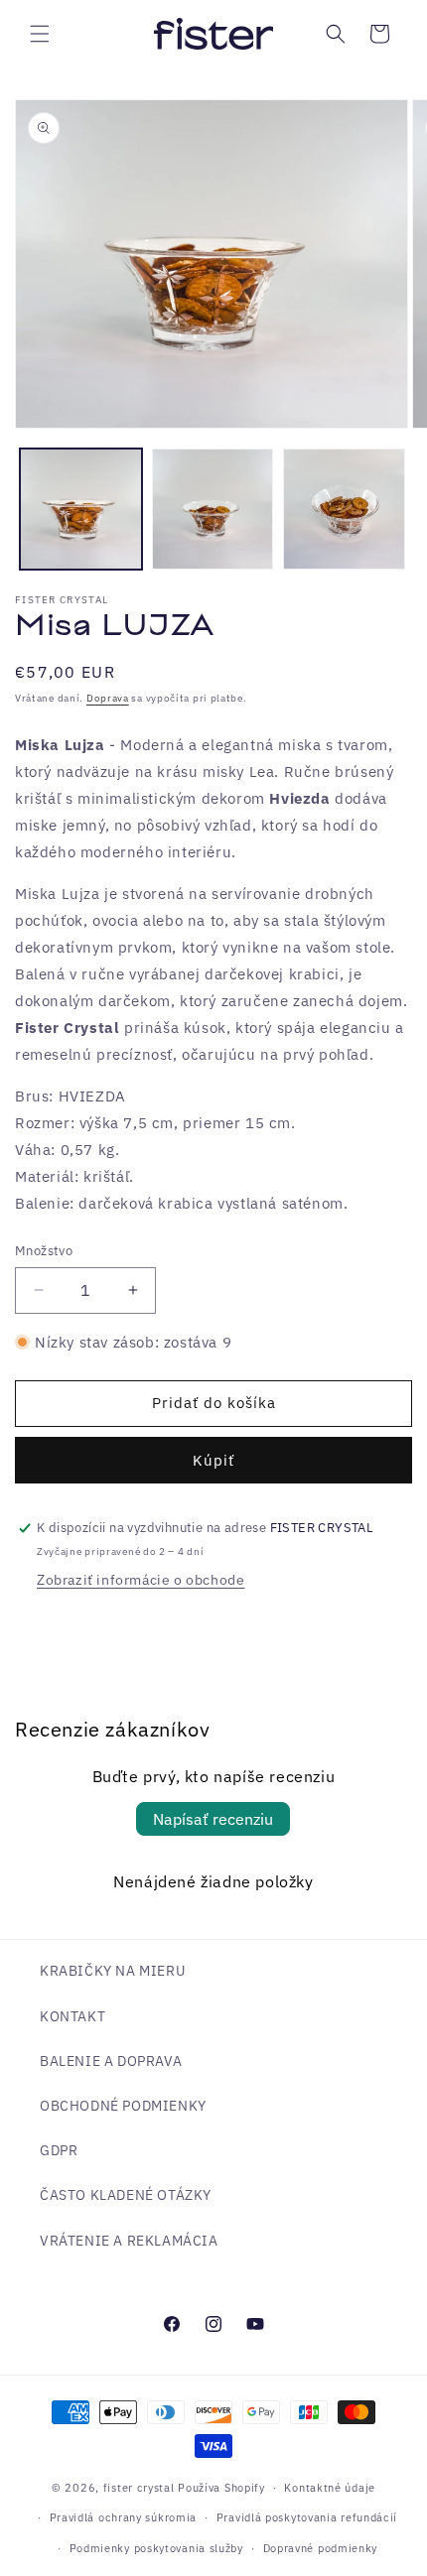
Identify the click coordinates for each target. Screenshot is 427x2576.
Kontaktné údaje (330, 2488)
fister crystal (141, 2488)
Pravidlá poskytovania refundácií (307, 2517)
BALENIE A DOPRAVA (111, 2061)
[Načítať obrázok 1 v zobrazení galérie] (81, 510)
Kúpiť (213, 1460)
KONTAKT (72, 2016)
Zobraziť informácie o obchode (141, 1580)
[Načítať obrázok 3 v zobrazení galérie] (344, 510)
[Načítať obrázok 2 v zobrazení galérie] (213, 510)
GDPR (59, 2150)
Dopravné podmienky (321, 2548)
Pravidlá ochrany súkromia (124, 2517)
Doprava (108, 698)
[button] (40, 34)
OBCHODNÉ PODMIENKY (123, 2106)
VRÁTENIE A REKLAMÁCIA (129, 2241)
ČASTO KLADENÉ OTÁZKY (126, 2195)
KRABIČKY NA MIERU (112, 1971)
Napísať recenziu (213, 1819)
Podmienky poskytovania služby (156, 2548)
